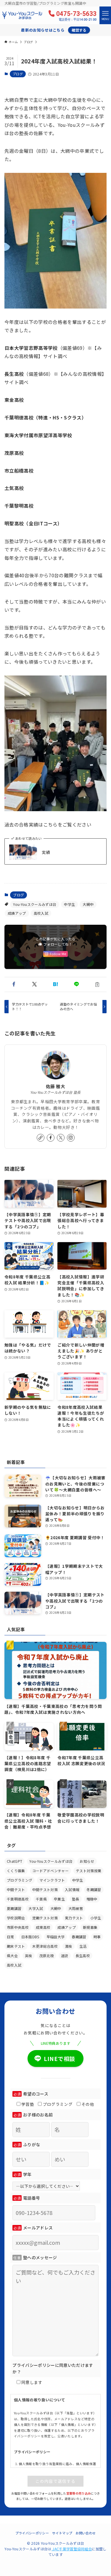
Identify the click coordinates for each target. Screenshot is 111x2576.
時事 (97, 1937)
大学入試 (36, 1908)
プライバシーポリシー (32, 2533)
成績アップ (17, 913)
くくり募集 (16, 1871)
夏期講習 (14, 1908)
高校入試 (41, 913)
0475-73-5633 (76, 15)
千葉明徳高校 (18, 1899)
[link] (41, 1138)
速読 (65, 1956)
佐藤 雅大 (55, 1086)
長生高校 (83, 1956)
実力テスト (74, 1918)
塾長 (76, 1899)
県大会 (12, 1956)
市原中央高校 (18, 1927)
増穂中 (92, 1899)
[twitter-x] (61, 1138)
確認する (79, 30)
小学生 (96, 1918)
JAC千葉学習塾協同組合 (72, 2549)
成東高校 (43, 1927)
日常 (11, 1937)
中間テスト (16, 1889)
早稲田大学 (56, 1937)
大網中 (88, 904)
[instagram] (71, 1138)
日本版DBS (30, 1937)
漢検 (69, 1946)
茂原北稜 (47, 1956)
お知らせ (87, 1861)
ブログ (18, 74)
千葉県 (41, 1899)
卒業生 (59, 1899)
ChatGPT (15, 1861)
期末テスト (16, 1946)
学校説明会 (16, 1918)
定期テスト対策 (45, 1918)
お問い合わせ (86, 2533)
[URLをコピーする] (97, 984)
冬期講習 (94, 1889)
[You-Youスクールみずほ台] (22, 15)
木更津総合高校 (45, 1946)
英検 (29, 1956)
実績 (46, 852)
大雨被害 (76, 1908)
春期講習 (79, 1937)
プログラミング (20, 1880)
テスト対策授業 (89, 1871)
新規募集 (90, 1927)
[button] (14, 984)
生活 (83, 1946)
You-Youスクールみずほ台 (35, 904)
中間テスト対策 (45, 1889)
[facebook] (51, 1138)
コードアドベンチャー (50, 1871)
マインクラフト (52, 1880)
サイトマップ (62, 2533)
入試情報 (72, 1889)
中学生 (69, 904)
